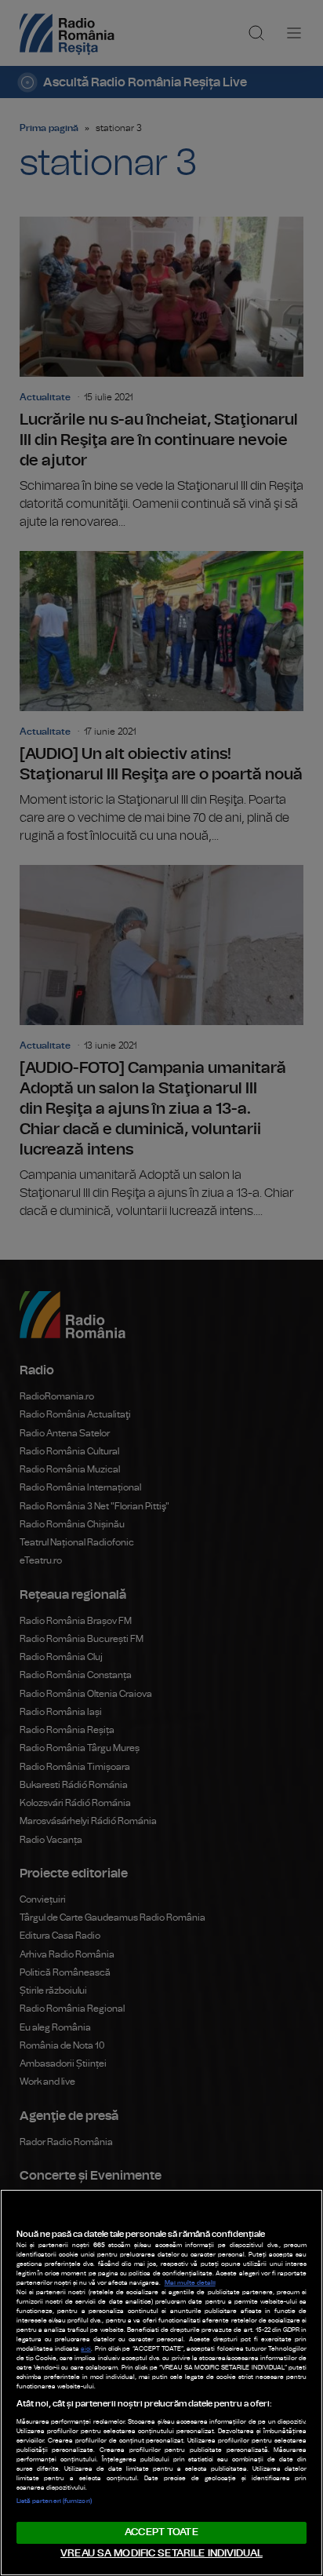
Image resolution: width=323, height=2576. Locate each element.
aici (86, 2349)
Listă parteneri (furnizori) (54, 2501)
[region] (161, 2383)
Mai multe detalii (190, 2283)
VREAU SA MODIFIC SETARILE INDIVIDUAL (161, 2554)
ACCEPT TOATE (161, 2532)
